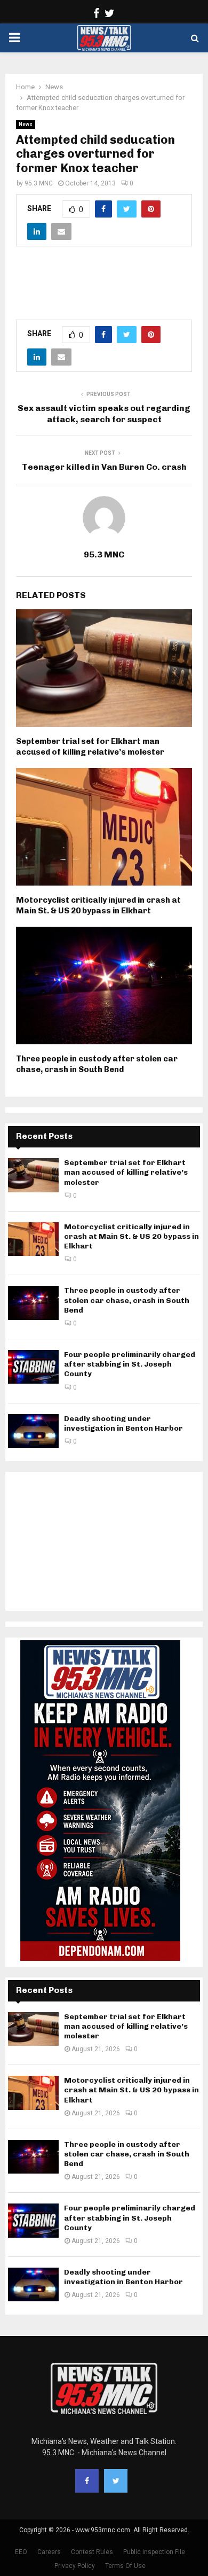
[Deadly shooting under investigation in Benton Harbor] (33, 1431)
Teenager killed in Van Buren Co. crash (104, 467)
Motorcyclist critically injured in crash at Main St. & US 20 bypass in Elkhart (98, 905)
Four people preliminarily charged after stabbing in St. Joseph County (130, 1364)
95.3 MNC (39, 183)
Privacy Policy (75, 2566)
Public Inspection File (154, 2552)
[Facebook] (87, 2481)
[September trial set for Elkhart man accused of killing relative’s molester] (33, 1175)
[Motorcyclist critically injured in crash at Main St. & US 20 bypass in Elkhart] (33, 1239)
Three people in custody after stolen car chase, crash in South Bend (97, 1064)
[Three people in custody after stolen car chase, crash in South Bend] (33, 1303)
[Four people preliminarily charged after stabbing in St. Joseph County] (33, 1367)
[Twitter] (116, 2481)
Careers (49, 2552)
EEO (21, 2552)
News (26, 124)
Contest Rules (92, 2552)
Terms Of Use (125, 2566)
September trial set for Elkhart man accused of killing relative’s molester (90, 747)
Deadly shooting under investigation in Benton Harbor (123, 1423)
